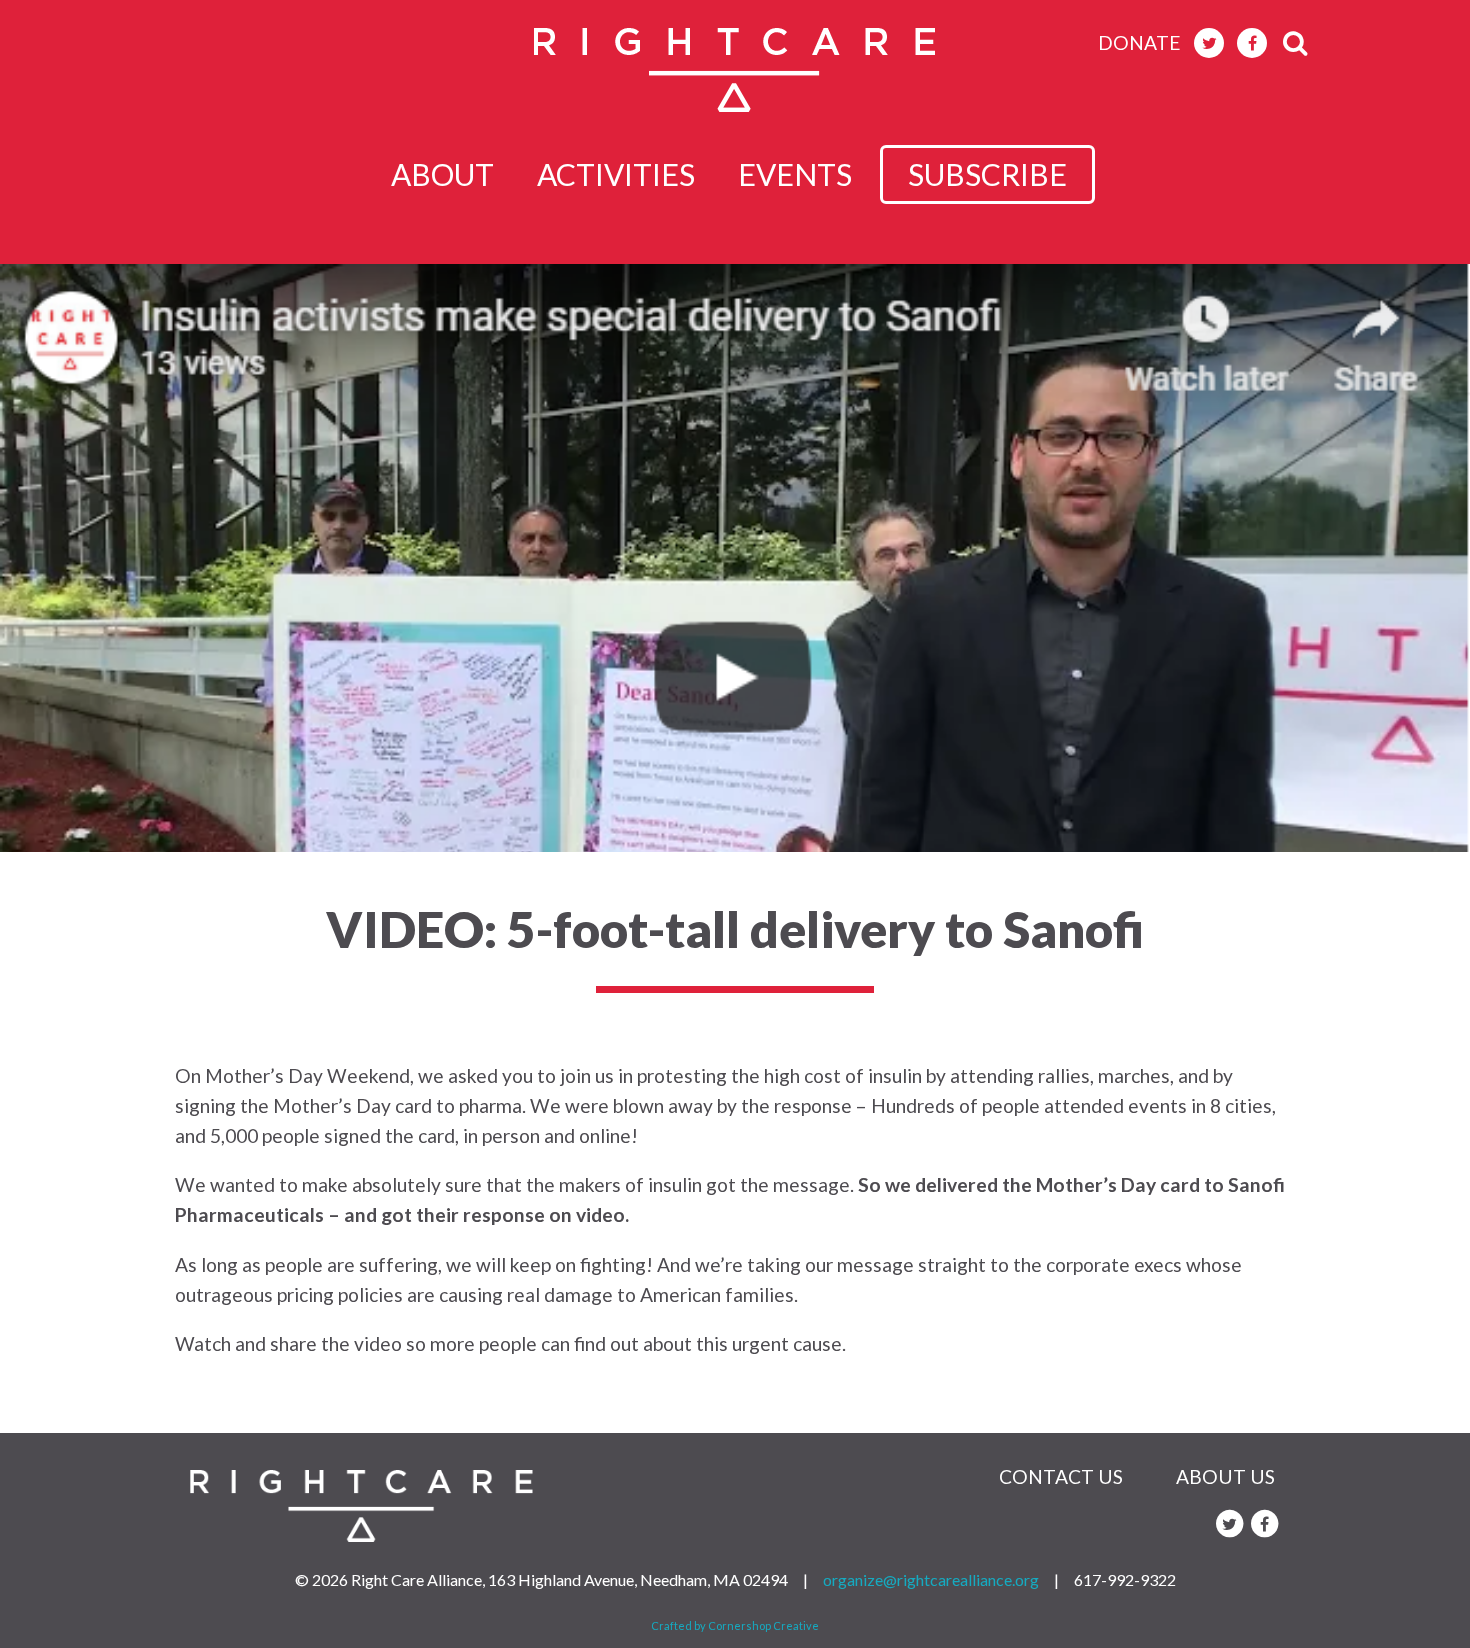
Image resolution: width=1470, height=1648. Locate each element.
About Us (1225, 1476)
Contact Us (1061, 1476)
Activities (616, 174)
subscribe (987, 174)
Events (795, 174)
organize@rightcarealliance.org (931, 1579)
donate (1139, 42)
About (442, 174)
